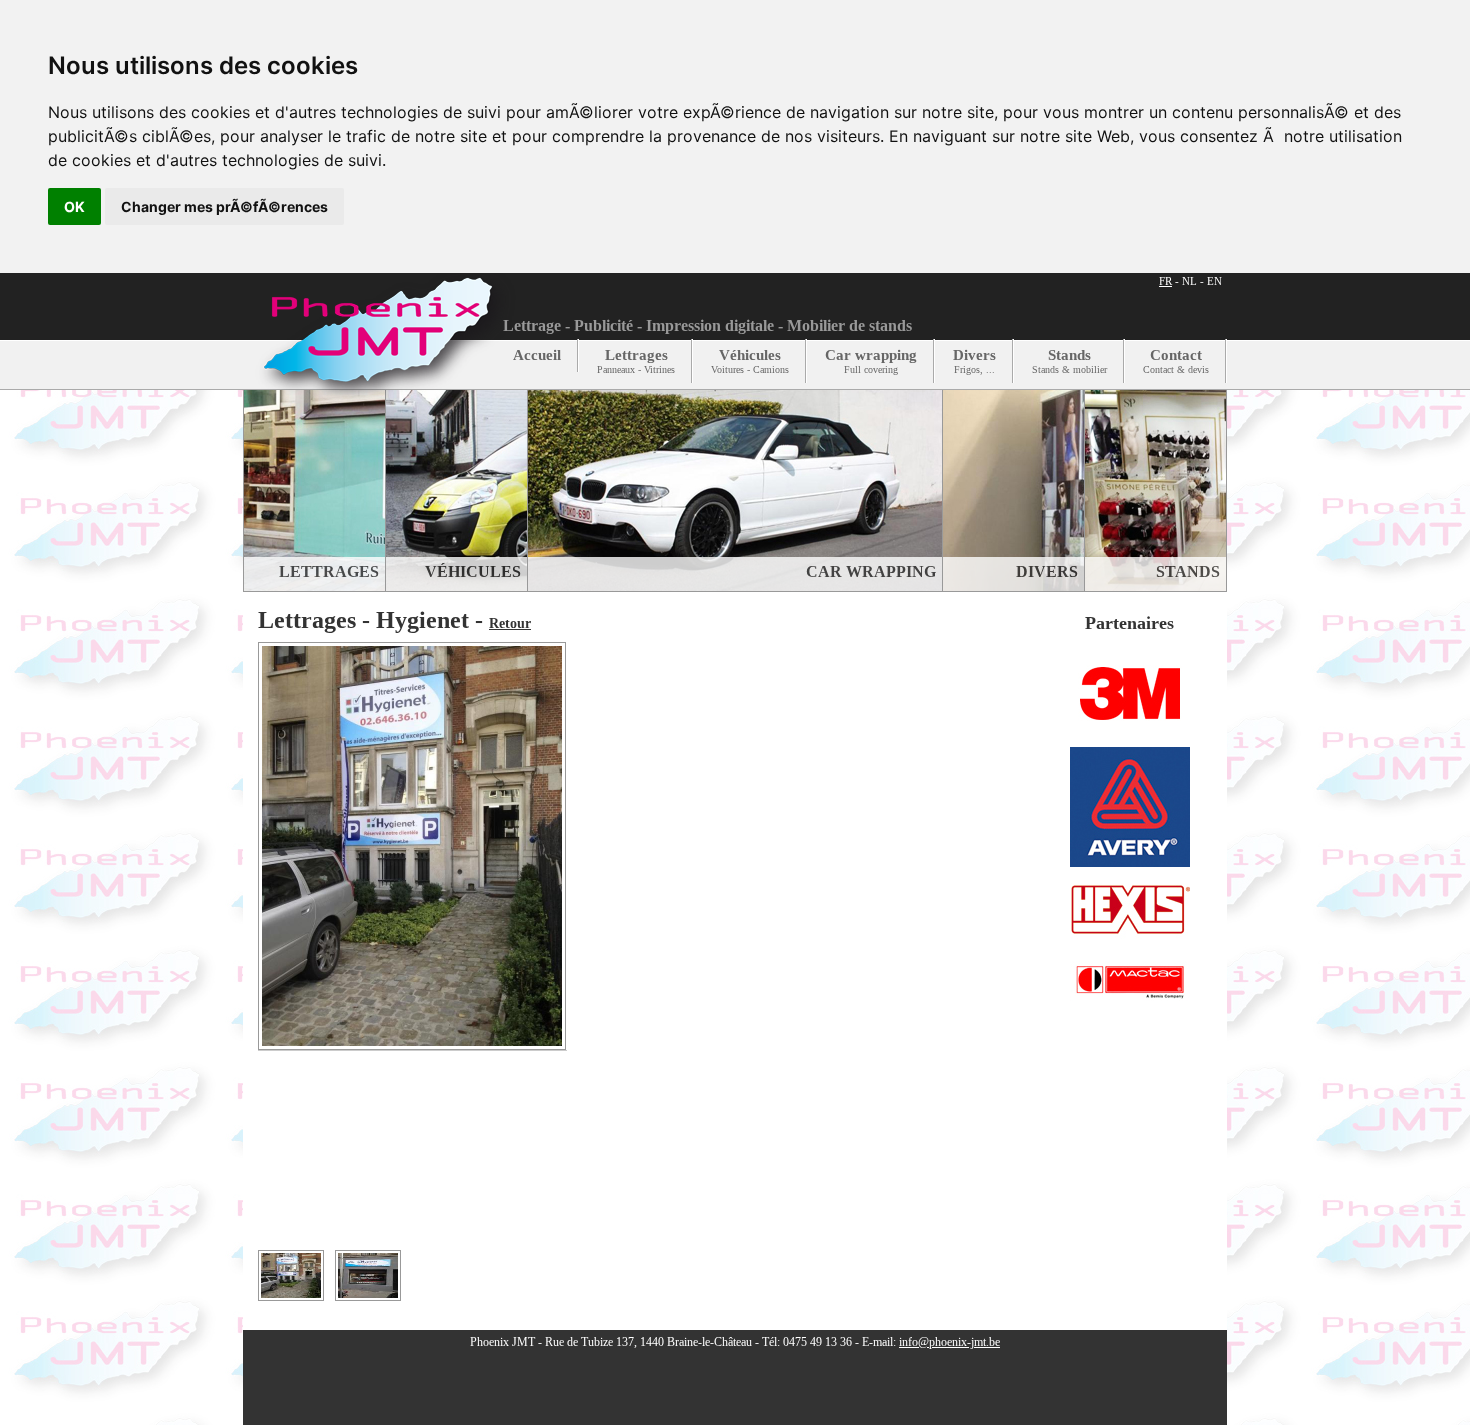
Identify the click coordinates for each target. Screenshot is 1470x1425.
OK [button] (74, 206)
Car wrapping (871, 361)
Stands (1069, 361)
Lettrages (636, 361)
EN (1214, 281)
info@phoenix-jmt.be (949, 1342)
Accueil (537, 355)
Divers (974, 361)
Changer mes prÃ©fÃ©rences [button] (224, 206)
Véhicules (750, 361)
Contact (1176, 361)
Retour (510, 623)
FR (1165, 281)
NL (1189, 281)
